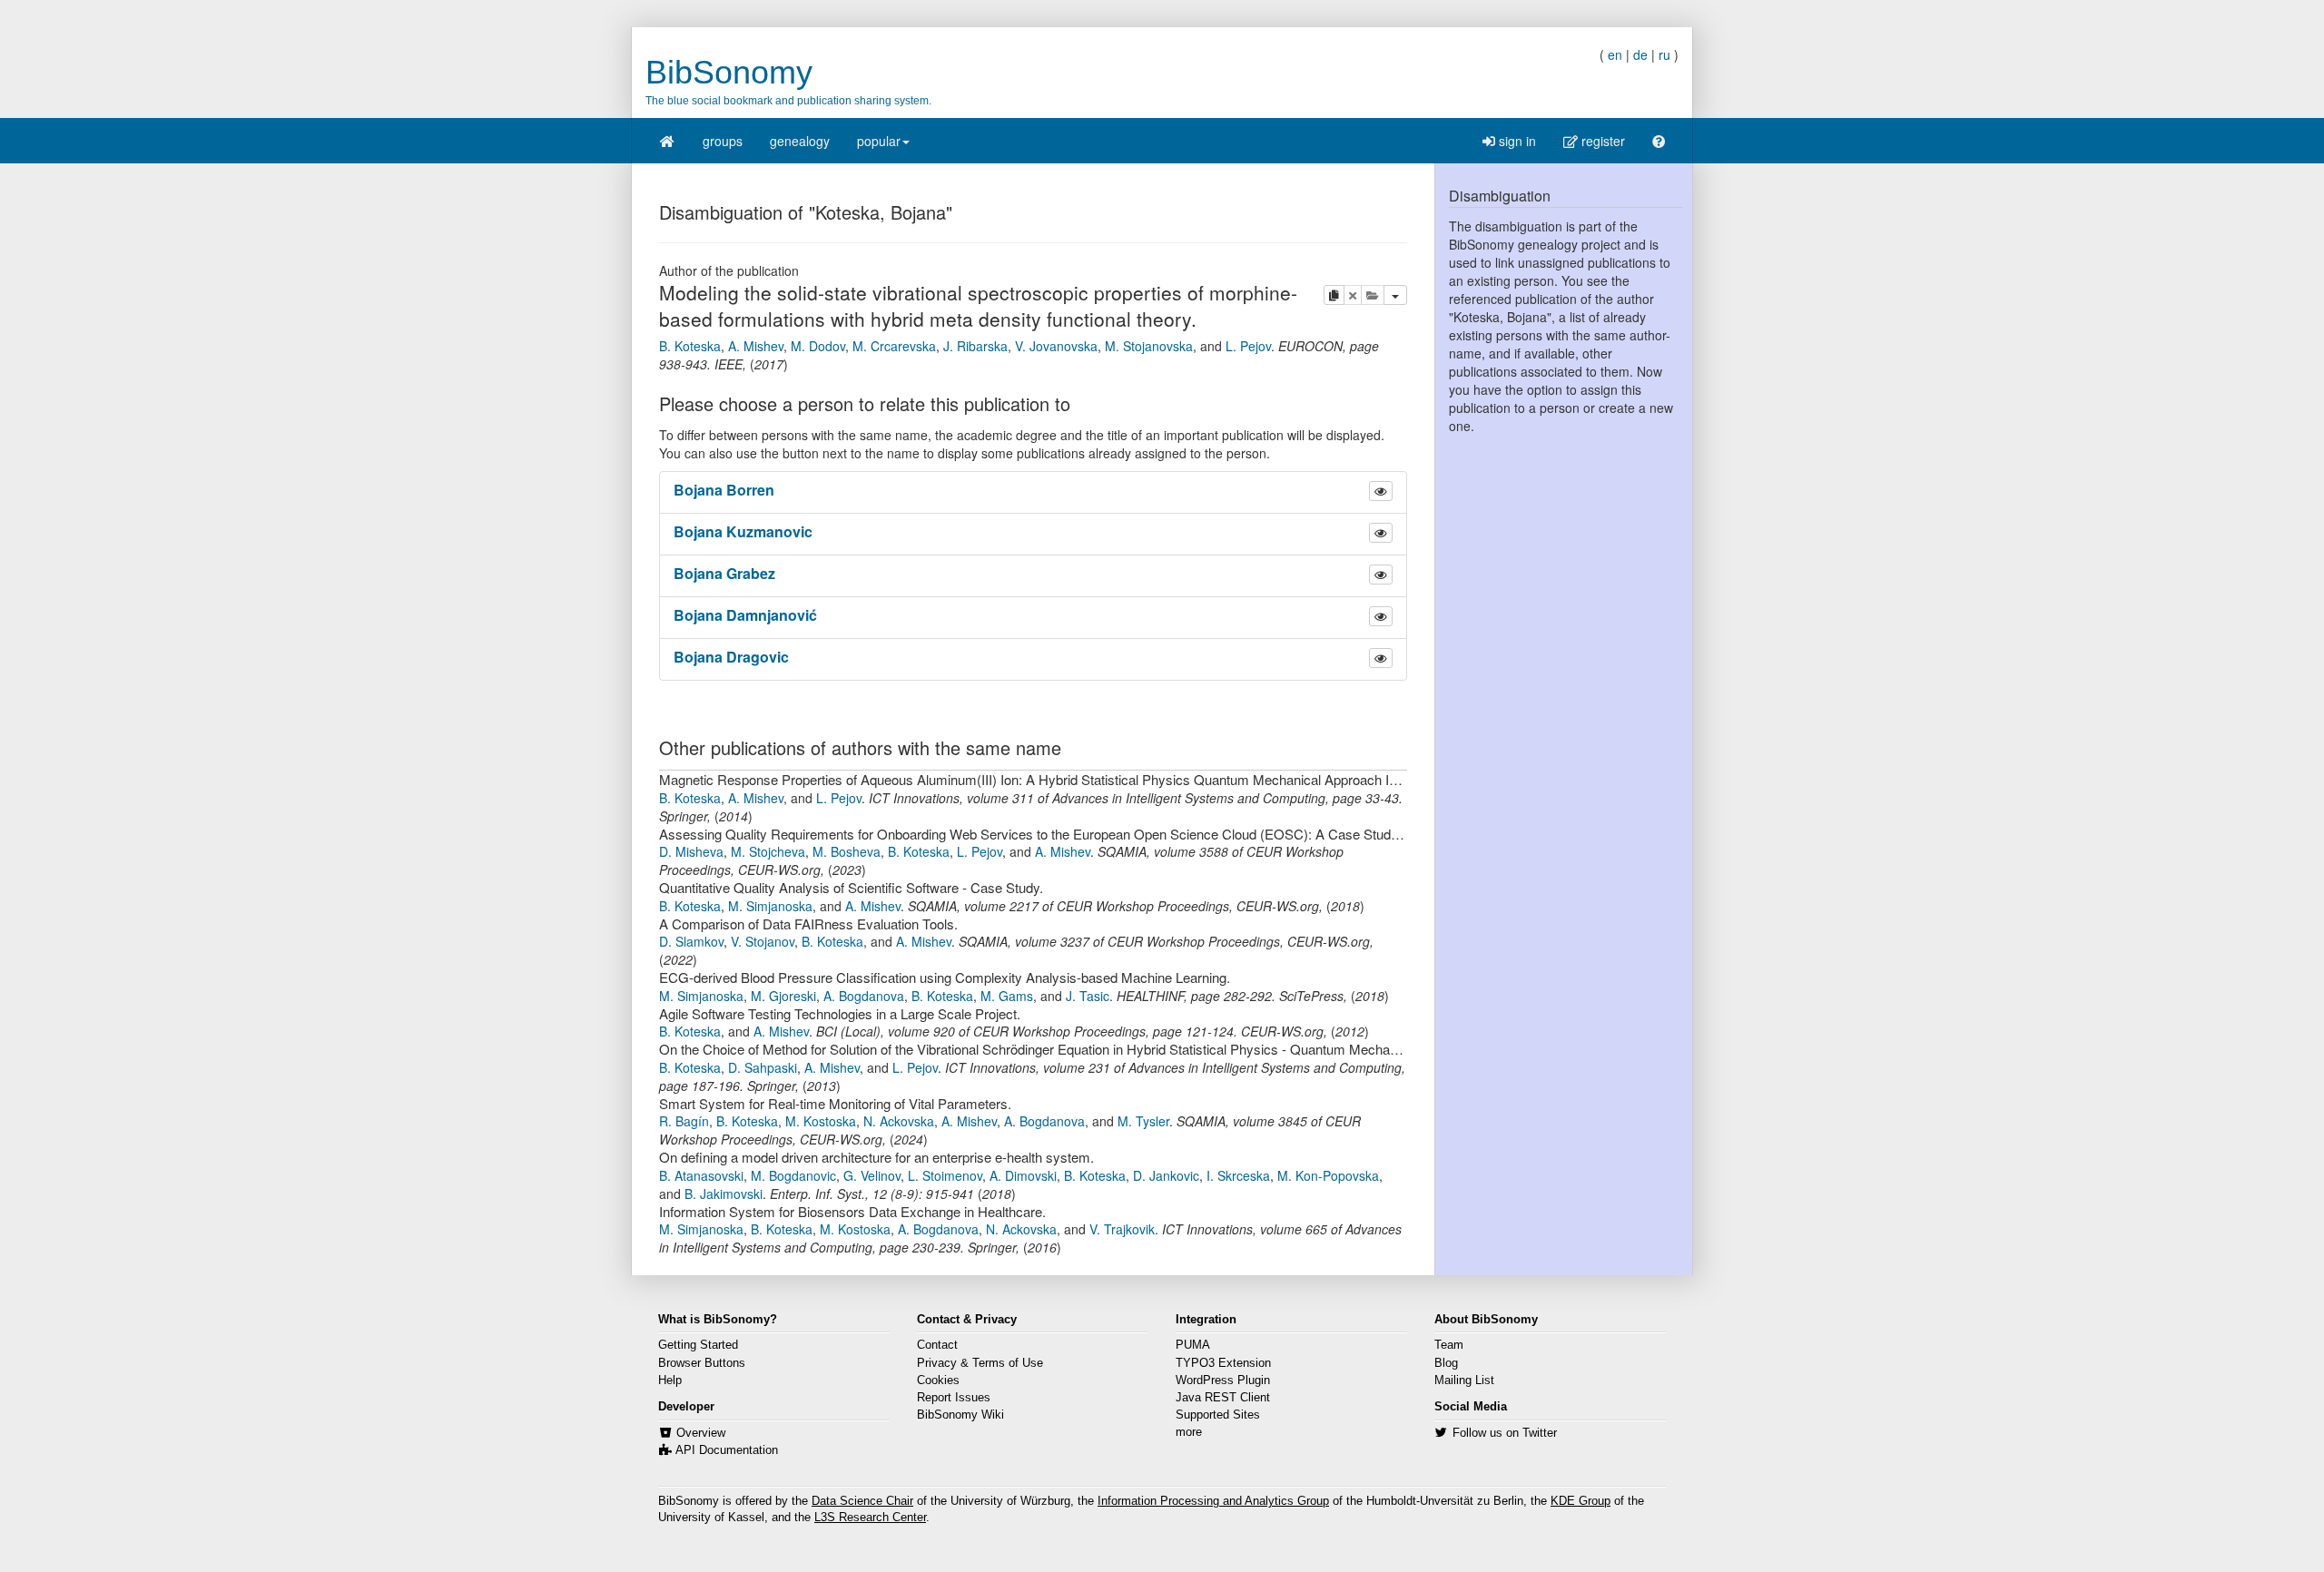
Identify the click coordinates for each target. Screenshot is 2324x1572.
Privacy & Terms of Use (980, 1363)
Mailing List (1464, 1380)
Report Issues (954, 1398)
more (1189, 1432)
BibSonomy (729, 72)
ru (1664, 54)
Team (1449, 1345)
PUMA (1193, 1345)
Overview (701, 1433)
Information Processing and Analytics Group (1213, 1501)
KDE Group (1581, 1501)
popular (879, 141)
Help (670, 1380)
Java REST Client (1223, 1398)
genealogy (800, 141)
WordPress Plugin (1223, 1380)
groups (723, 141)
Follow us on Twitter (1505, 1433)
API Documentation (727, 1450)
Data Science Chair (862, 1501)
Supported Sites (1218, 1415)
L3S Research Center (870, 1518)
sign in (1516, 141)
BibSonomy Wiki (960, 1415)
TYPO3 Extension (1223, 1363)
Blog (1446, 1363)
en (1615, 54)
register (1601, 141)
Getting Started (698, 1345)
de (1640, 54)
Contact (937, 1345)
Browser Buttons (702, 1363)
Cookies (938, 1380)
